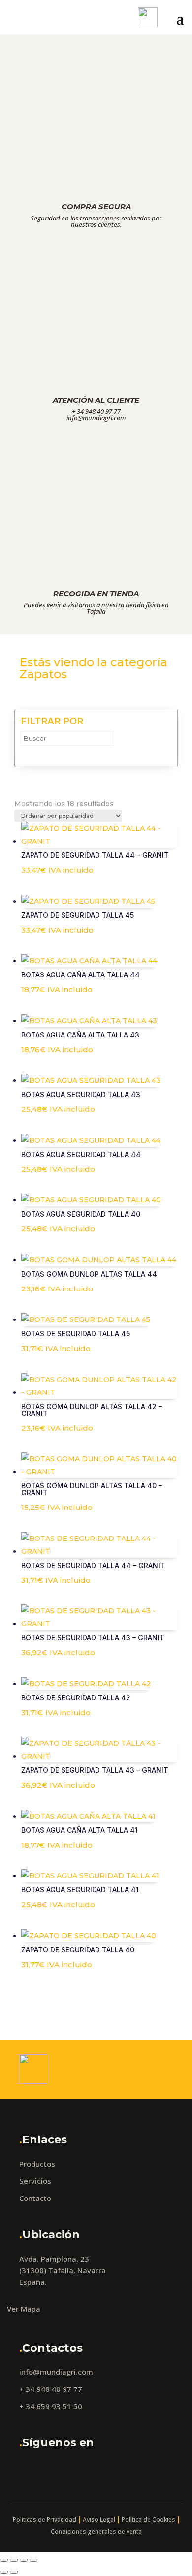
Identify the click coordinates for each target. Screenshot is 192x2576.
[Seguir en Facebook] (30, 2470)
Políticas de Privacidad (45, 2520)
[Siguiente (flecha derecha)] (14, 2572)
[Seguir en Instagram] (54, 2470)
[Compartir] (24, 2560)
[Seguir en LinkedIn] (79, 2470)
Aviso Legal (99, 2520)
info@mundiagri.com (56, 2372)
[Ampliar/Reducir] (4, 2560)
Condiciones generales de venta (96, 2531)
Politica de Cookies (148, 2520)
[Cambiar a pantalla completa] (14, 2560)
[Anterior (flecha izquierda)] (4, 2572)
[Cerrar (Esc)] (33, 2560)
